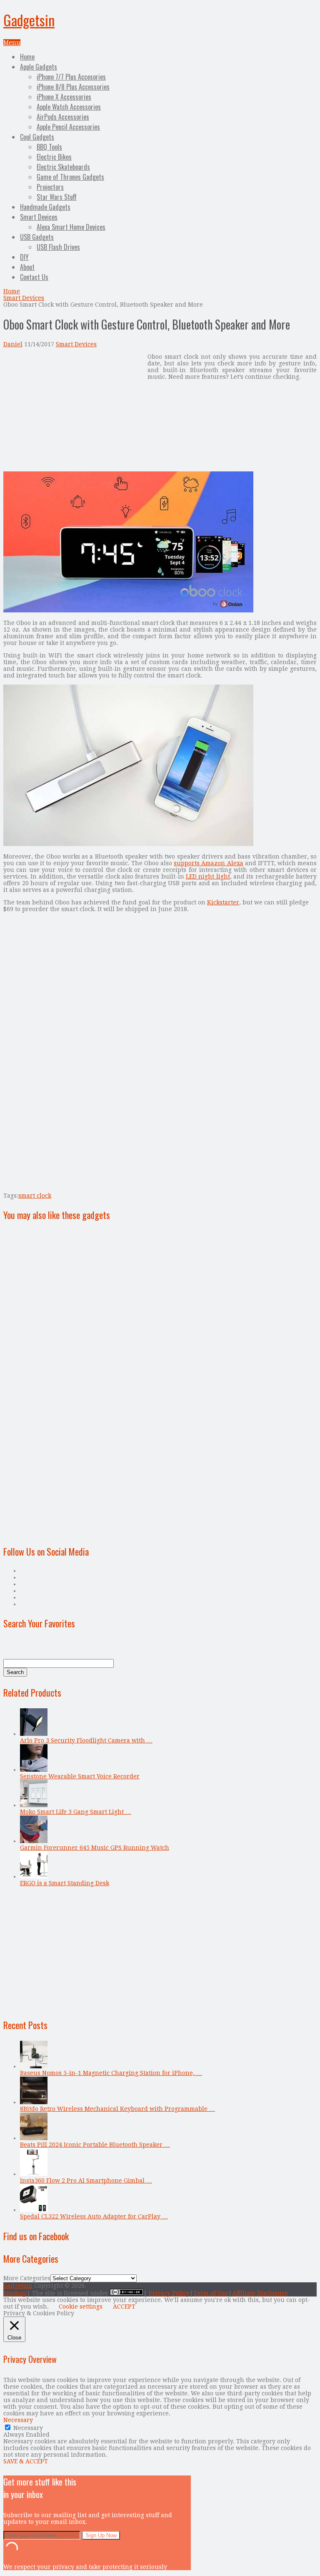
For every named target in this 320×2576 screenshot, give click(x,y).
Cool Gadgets (37, 137)
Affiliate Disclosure (260, 2293)
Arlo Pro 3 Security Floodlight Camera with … (86, 1740)
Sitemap (15, 2293)
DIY (24, 257)
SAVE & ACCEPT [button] (26, 2461)
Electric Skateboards (63, 167)
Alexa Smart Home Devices (71, 227)
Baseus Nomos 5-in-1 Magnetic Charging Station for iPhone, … (111, 2073)
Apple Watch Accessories (69, 107)
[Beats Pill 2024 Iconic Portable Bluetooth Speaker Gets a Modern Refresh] (34, 2138)
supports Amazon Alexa (208, 863)
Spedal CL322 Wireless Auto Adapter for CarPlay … (94, 2216)
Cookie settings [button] (81, 2307)
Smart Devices (39, 217)
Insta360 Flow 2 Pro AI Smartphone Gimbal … (86, 2181)
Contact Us (34, 277)
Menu (12, 43)
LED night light (208, 876)
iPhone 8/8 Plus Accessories (73, 87)
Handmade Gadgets (45, 207)
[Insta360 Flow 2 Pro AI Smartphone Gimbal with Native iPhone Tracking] (34, 2174)
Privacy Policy (169, 2293)
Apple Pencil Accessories (68, 127)
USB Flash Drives (58, 247)
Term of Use (211, 2293)
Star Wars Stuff (57, 197)
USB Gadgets (37, 237)
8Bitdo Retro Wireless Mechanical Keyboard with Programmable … (117, 2109)
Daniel (13, 344)
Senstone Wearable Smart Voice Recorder (80, 1776)
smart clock (35, 1196)
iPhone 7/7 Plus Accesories (71, 77)
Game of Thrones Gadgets (70, 177)
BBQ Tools (49, 147)
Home (27, 57)
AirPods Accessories (63, 117)
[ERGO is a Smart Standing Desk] (34, 1876)
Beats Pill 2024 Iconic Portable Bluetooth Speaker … (95, 2145)
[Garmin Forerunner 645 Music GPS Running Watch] (34, 1841)
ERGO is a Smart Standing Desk (65, 1883)
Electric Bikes (54, 157)
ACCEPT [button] (124, 2307)
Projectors (50, 187)
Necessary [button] (18, 2420)
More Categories (27, 2278)
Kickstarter (223, 902)
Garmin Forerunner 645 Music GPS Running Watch (95, 1848)
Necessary (28, 2428)
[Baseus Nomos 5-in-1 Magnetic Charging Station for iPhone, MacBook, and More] (34, 2066)
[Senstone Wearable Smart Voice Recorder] (34, 1770)
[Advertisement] (73, 412)
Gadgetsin (29, 20)
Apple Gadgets (39, 67)
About (27, 267)
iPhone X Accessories (64, 97)
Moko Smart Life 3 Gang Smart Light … (76, 1812)
